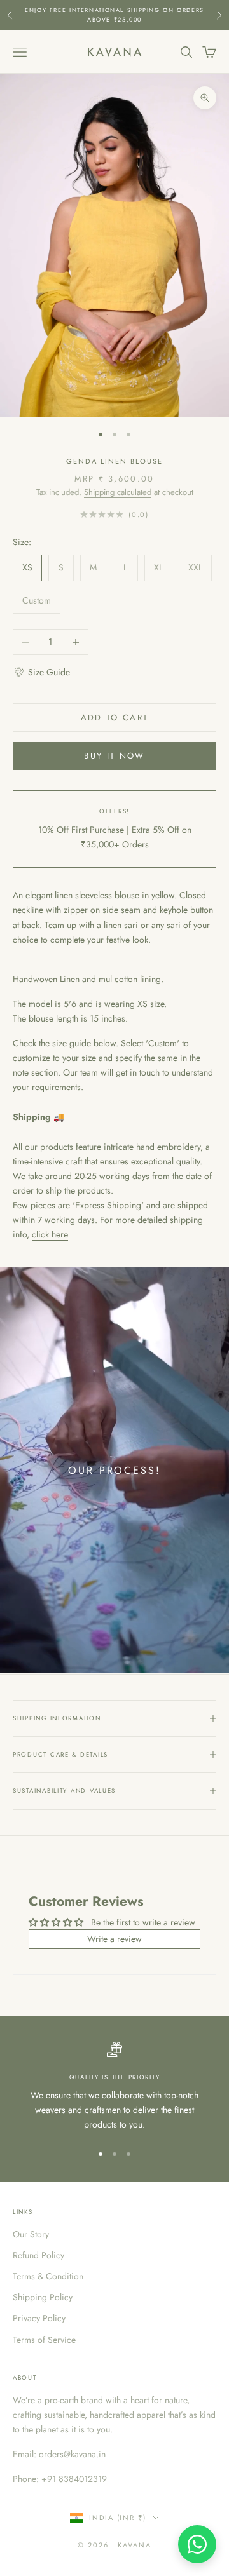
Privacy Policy (39, 2318)
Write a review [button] (114, 1939)
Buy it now (114, 756)
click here (50, 1234)
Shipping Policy (43, 2297)
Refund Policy (38, 2255)
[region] (114, 2087)
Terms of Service (44, 2340)
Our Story (31, 2234)
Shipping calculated (118, 492)
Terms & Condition (48, 2276)
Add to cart (115, 718)
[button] (41, 672)
